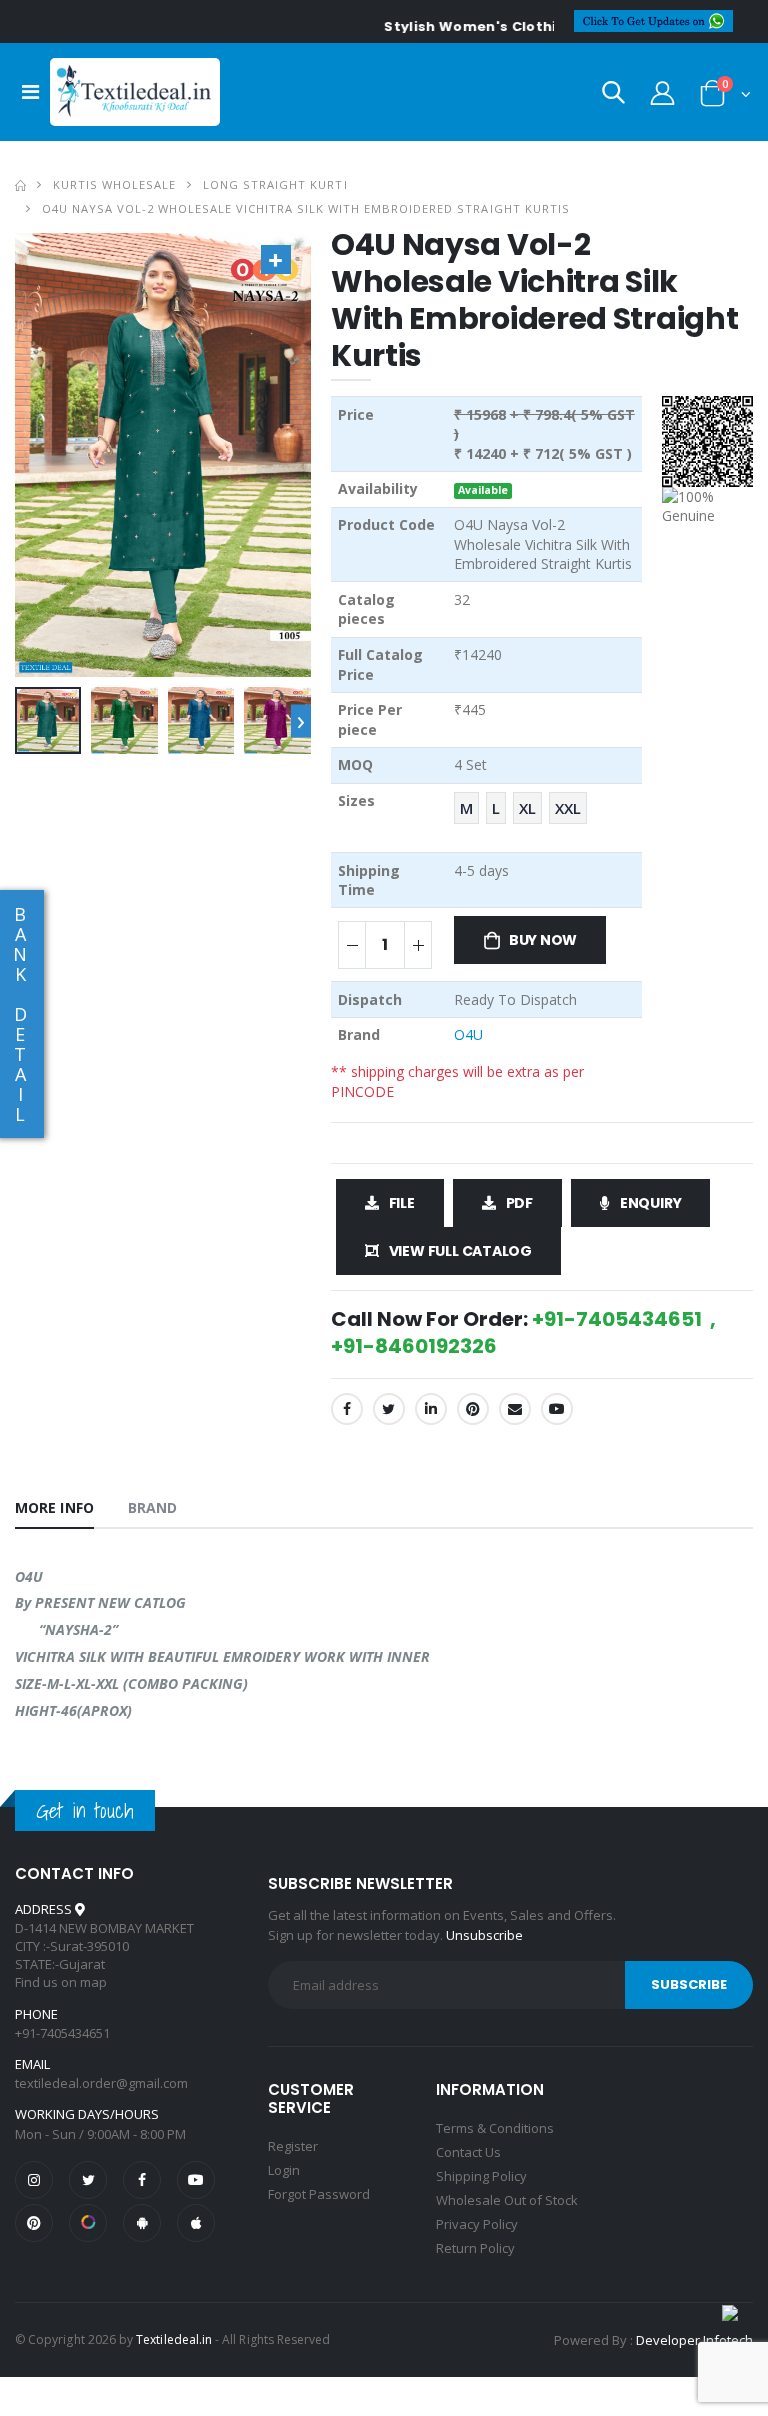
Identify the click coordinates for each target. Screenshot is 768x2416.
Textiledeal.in (174, 2339)
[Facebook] (347, 1409)
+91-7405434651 (62, 2033)
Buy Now (543, 940)
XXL (568, 808)
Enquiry (651, 1203)
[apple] (196, 2223)
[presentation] (301, 720)
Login (284, 2170)
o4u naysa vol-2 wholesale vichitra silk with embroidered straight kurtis (306, 208)
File (402, 1203)
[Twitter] (389, 1409)
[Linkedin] (431, 1409)
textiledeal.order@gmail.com (101, 2083)
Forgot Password (319, 2194)
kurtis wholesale (114, 184)
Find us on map (61, 1982)
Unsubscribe (484, 1935)
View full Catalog (460, 1251)
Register (293, 2146)
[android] (142, 2223)
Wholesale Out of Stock (507, 2200)
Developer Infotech (694, 2340)
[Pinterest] (473, 1409)
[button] (613, 96)
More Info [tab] (54, 1507)
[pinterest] (34, 2223)
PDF (519, 1203)
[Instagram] (34, 2180)
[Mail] (515, 1409)
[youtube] (557, 1409)
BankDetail (20, 1014)
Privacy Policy (477, 2224)
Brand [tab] (153, 1507)
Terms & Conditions (495, 2128)
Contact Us (468, 2152)
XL (527, 808)
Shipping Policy (481, 2176)
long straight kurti (275, 184)
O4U (468, 1034)
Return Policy (475, 2248)
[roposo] (88, 2223)
